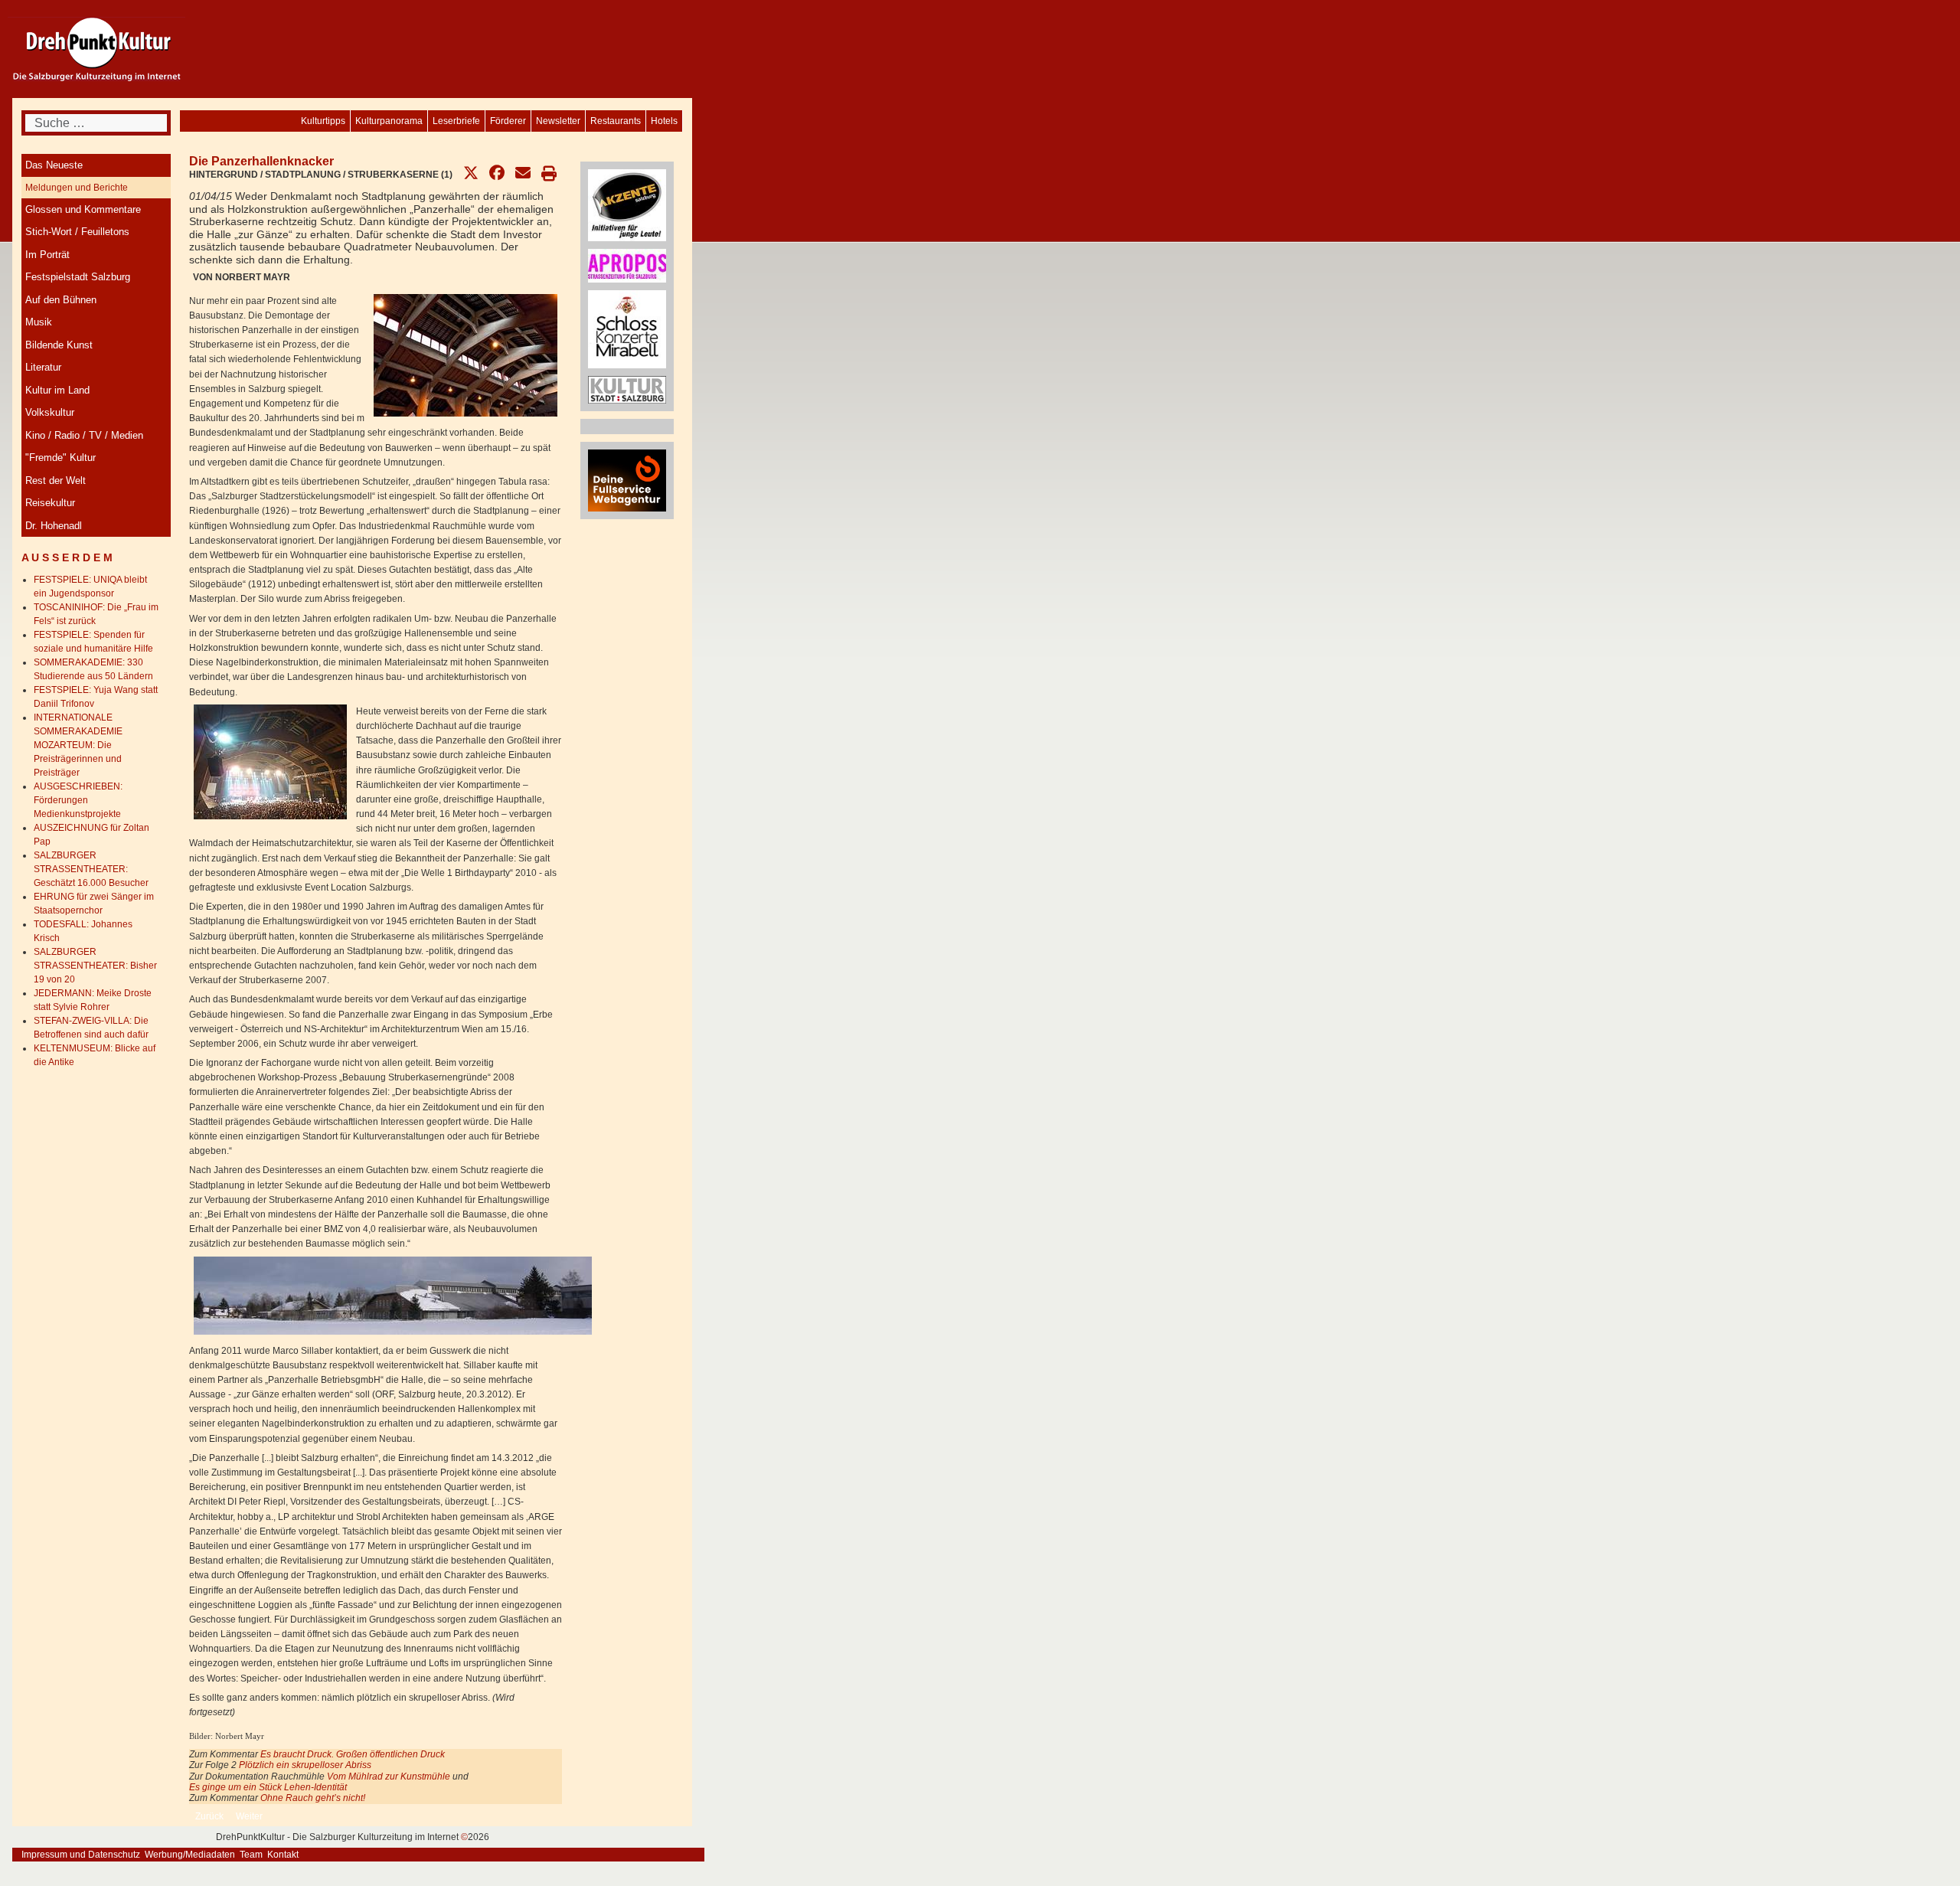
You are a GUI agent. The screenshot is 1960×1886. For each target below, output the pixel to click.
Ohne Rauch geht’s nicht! (313, 1798)
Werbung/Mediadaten (190, 1855)
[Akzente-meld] (627, 204)
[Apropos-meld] (627, 265)
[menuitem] (664, 121)
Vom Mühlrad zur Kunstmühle (389, 1777)
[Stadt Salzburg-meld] (627, 389)
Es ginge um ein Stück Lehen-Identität (268, 1787)
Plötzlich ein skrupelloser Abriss (305, 1765)
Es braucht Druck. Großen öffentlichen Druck (353, 1754)
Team (251, 1855)
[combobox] (96, 123)
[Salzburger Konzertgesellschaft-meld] (627, 328)
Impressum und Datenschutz (81, 1855)
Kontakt (283, 1855)
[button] (471, 173)
